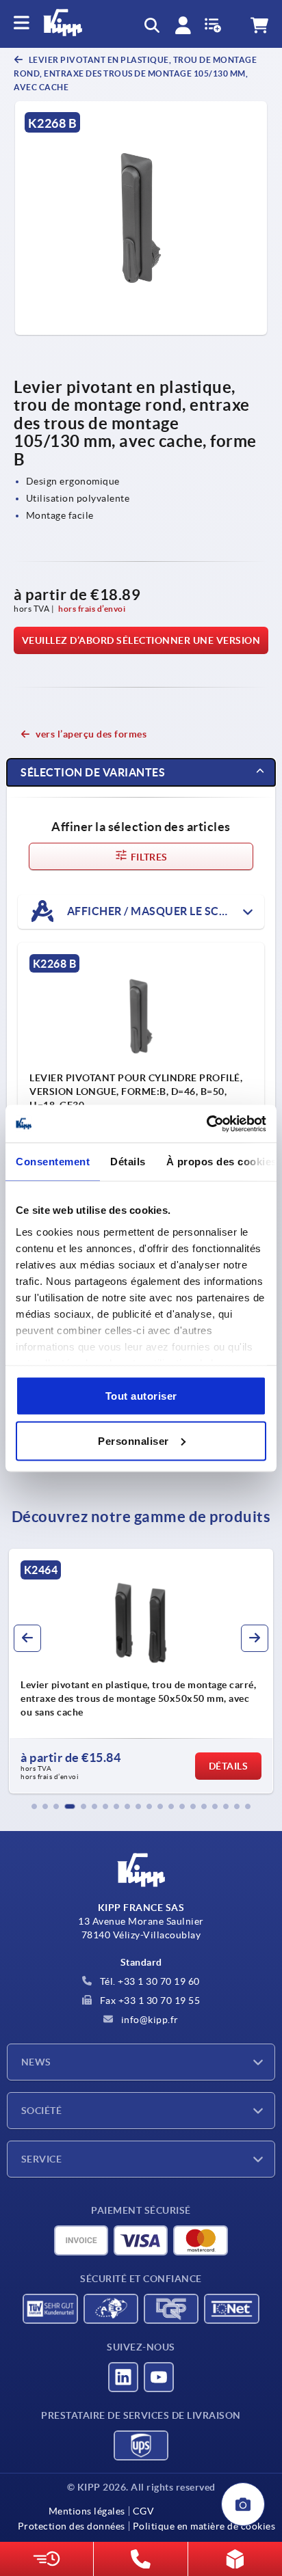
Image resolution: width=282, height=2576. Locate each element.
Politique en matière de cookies (204, 2526)
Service (41, 2159)
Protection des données (72, 2526)
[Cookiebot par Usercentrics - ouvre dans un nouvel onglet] (206, 1124)
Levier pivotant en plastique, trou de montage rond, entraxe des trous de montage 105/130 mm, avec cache (135, 73)
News (36, 2062)
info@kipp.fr (149, 2020)
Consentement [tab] (53, 1162)
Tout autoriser (141, 1396)
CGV (143, 2511)
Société (41, 2111)
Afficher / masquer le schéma (158, 911)
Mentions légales (87, 2511)
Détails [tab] (128, 1162)
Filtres (148, 857)
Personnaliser (133, 1440)
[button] (34, 1806)
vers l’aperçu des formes (91, 734)
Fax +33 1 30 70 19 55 (149, 2001)
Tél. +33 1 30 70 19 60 (149, 1981)
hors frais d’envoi (92, 609)
